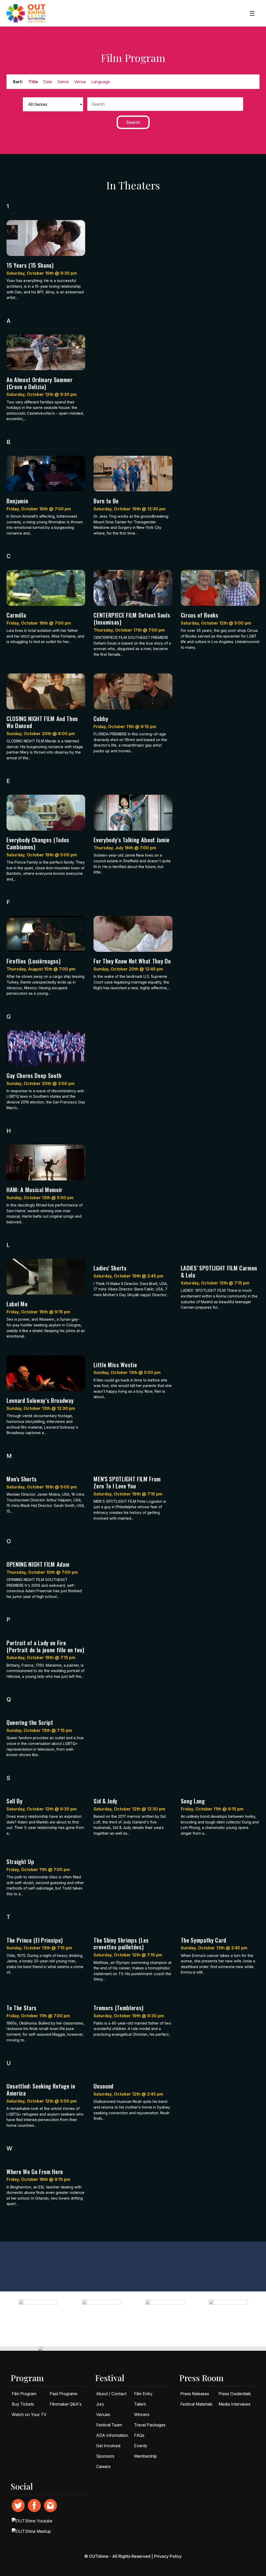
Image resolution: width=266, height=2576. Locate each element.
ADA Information (112, 2435)
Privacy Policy (168, 2556)
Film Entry (143, 2394)
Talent (140, 2404)
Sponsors (105, 2456)
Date (48, 82)
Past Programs (64, 2394)
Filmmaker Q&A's (66, 2404)
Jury (100, 2404)
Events (141, 2446)
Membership (145, 2456)
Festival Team (109, 2425)
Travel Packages (150, 2425)
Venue (80, 82)
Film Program (24, 2394)
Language (101, 82)
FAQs (139, 2435)
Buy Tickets (23, 2404)
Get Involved (108, 2446)
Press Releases (195, 2394)
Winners (142, 2414)
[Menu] (252, 13)
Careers (103, 2466)
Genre (63, 82)
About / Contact (111, 2394)
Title (33, 82)
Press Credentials (235, 2394)
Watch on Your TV (29, 2414)
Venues (103, 2414)
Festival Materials (196, 2404)
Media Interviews (234, 2404)
